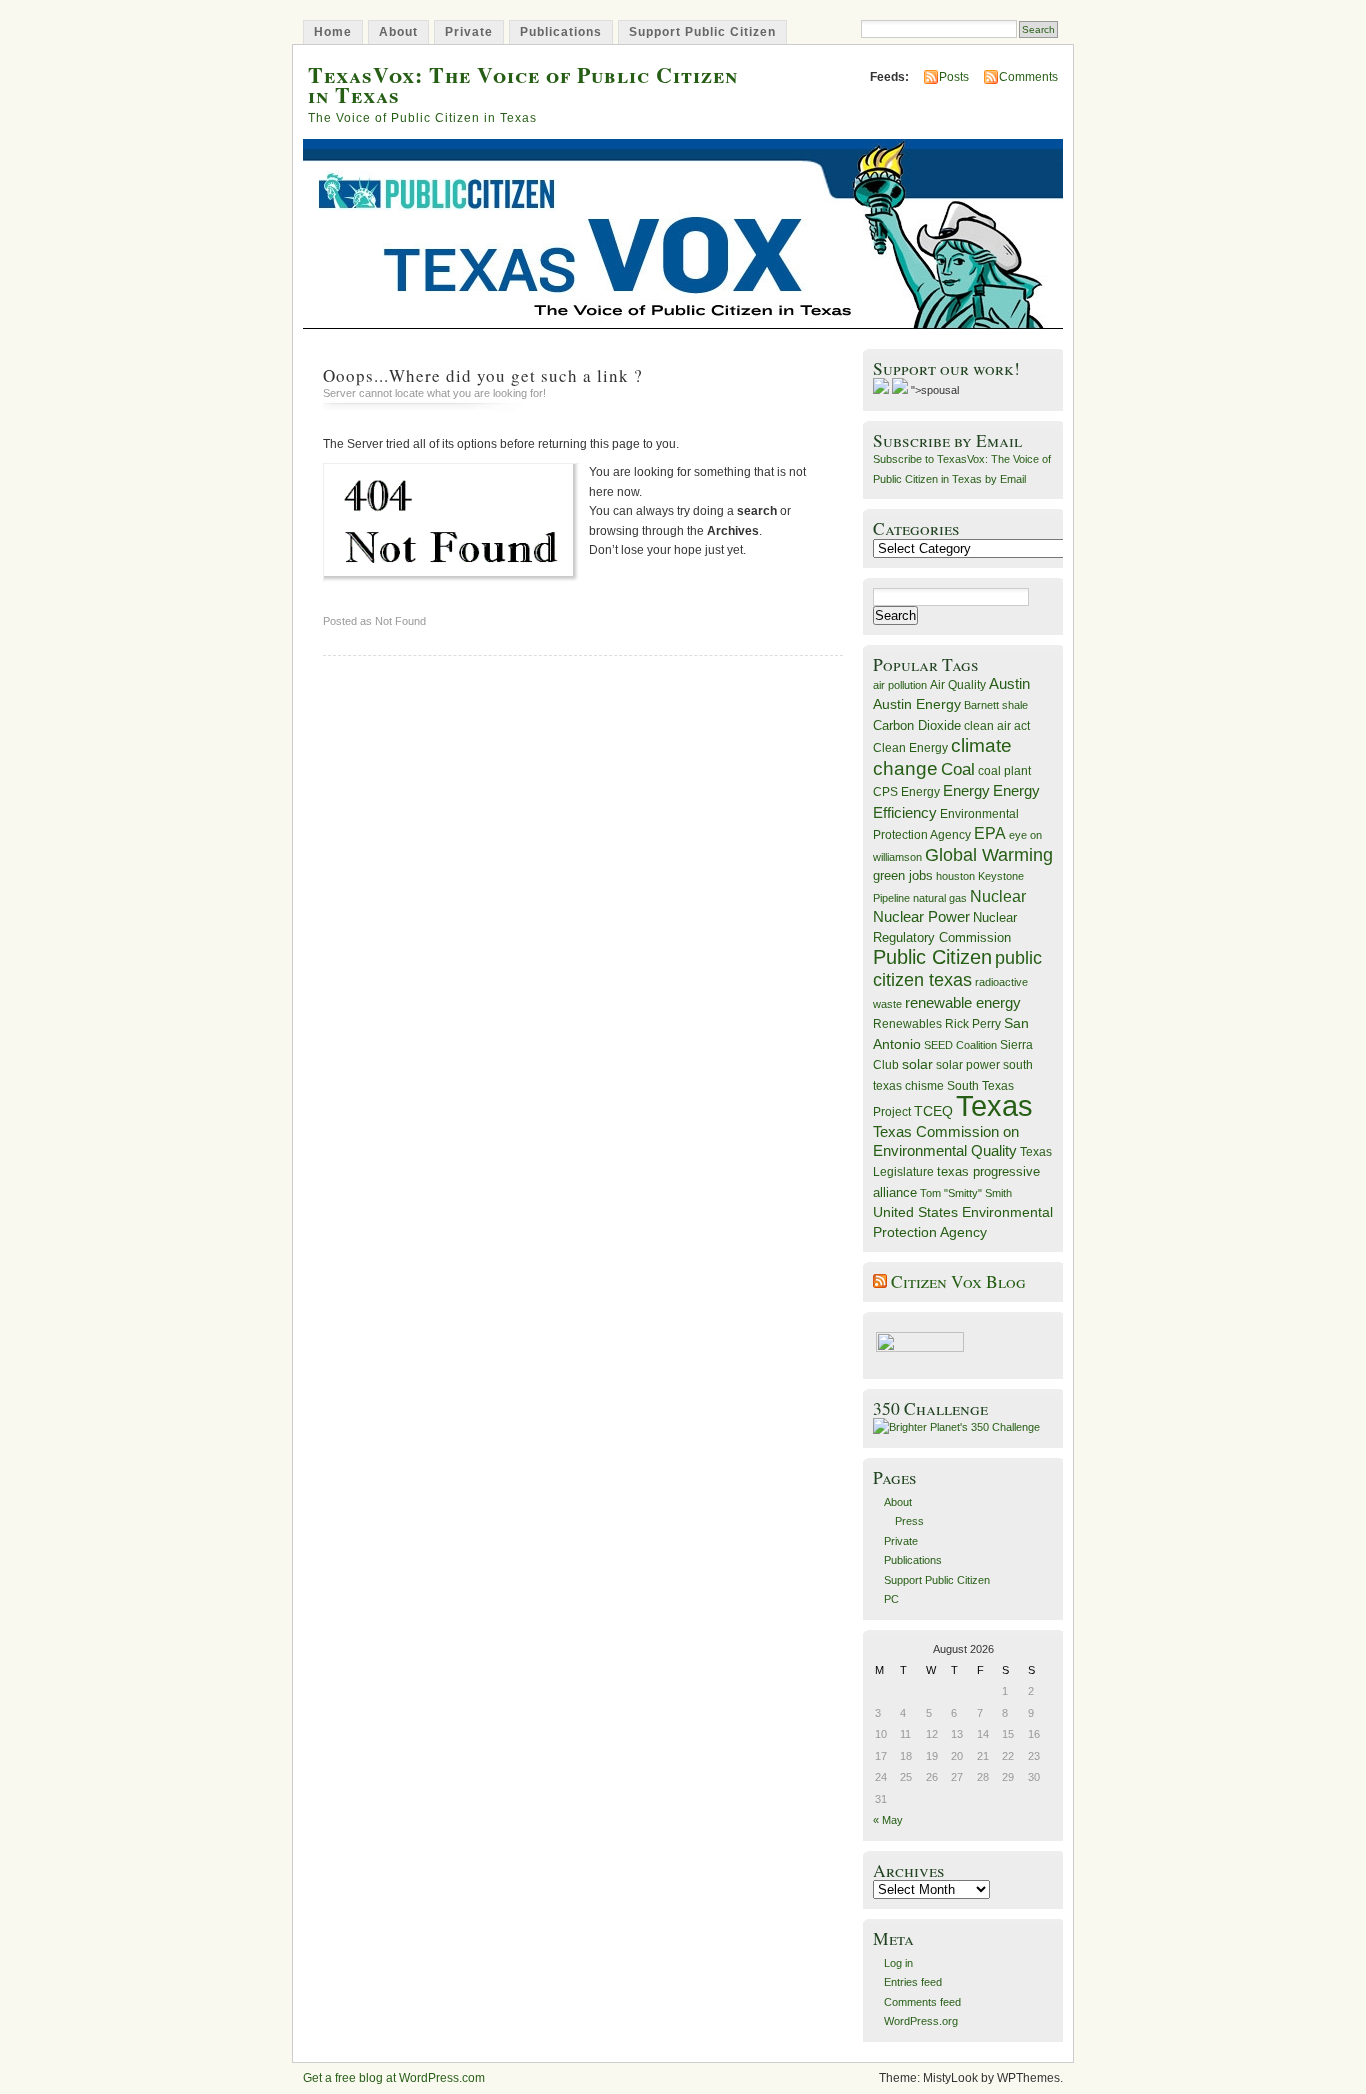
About (398, 32)
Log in (898, 1963)
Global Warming (989, 855)
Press (909, 1521)
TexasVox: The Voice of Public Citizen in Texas (523, 84)
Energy (966, 790)
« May (888, 1820)
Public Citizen (932, 957)
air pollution (900, 685)
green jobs (903, 876)
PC (891, 1599)
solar (917, 1064)
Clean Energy (910, 748)
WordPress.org (921, 2021)
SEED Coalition (960, 1045)
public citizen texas (957, 968)
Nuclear (998, 896)
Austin (1009, 683)
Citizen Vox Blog (958, 1281)
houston (955, 876)
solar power (968, 1065)
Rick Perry (973, 1024)
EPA (990, 833)
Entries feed (913, 1982)
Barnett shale (996, 705)
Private (469, 32)
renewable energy (963, 1002)
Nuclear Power (921, 917)
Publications (561, 32)
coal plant (1004, 771)
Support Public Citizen (702, 32)
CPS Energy (906, 791)
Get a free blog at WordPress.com (394, 2078)
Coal (958, 769)
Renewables (907, 1024)
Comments (1028, 77)
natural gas (940, 898)
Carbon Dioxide (917, 725)
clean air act (997, 726)
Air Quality (958, 685)
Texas (994, 1105)
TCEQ (933, 1111)
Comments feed (922, 2002)
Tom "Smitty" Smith (966, 1193)
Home (333, 32)
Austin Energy (917, 704)
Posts (954, 77)
